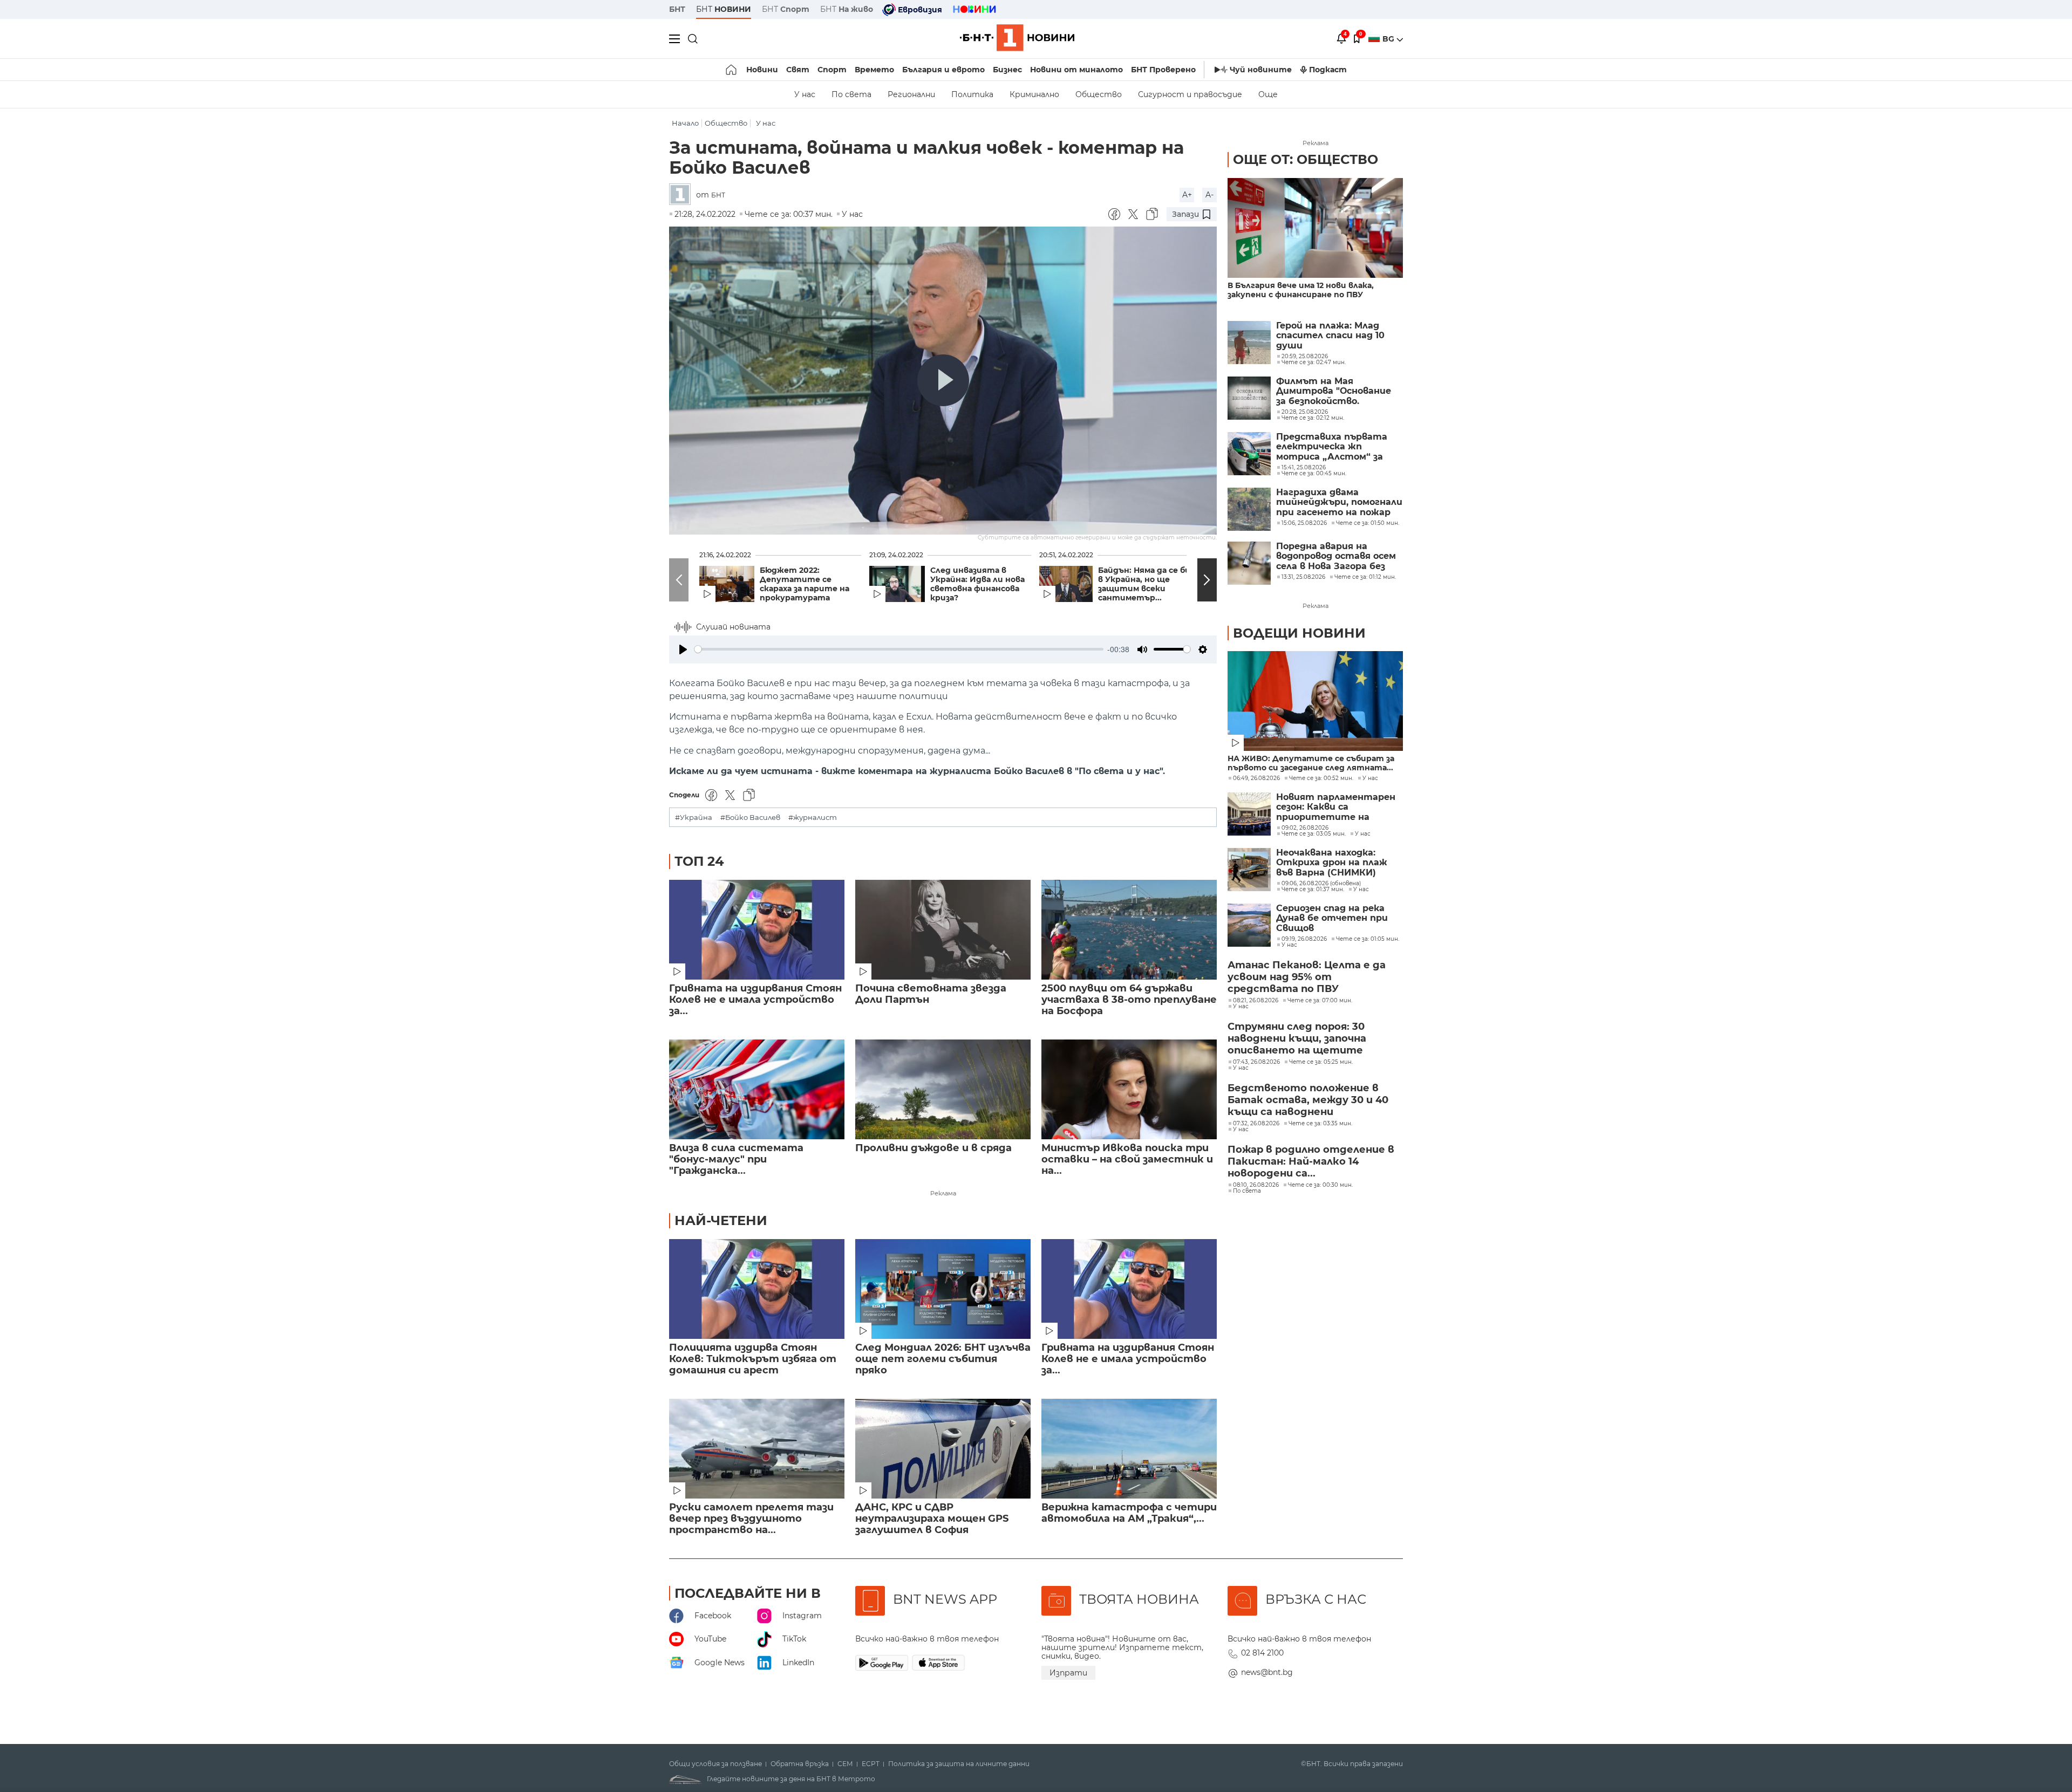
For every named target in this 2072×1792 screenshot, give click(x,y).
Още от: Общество (1306, 159)
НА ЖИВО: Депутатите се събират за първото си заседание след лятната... (1311, 763)
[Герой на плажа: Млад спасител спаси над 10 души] (1249, 343)
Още (1268, 94)
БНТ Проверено (1163, 70)
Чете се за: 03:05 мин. (1314, 834)
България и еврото (943, 70)
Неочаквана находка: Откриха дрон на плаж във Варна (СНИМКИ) (1332, 863)
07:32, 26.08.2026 (1256, 1124)
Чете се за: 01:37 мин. (1313, 890)
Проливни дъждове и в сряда (933, 1148)
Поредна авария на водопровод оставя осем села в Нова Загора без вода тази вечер (1336, 556)
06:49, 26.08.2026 (1256, 778)
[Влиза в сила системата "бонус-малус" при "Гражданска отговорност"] (757, 1089)
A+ (1187, 195)
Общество (1099, 94)
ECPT (871, 1764)
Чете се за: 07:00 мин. (1320, 1001)
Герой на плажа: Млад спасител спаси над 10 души (1330, 336)
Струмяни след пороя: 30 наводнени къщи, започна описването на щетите (1297, 1038)
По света (851, 94)
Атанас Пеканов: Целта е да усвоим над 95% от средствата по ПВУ (1307, 977)
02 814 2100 (1262, 1653)
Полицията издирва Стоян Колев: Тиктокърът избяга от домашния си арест (753, 1359)
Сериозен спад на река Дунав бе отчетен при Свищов (1332, 918)
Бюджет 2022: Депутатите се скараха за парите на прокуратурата (805, 584)
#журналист (813, 818)
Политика (972, 94)
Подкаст (1328, 70)
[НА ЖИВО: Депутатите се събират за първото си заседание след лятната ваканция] (1315, 701)
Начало (685, 123)
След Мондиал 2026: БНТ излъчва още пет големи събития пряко (943, 1359)
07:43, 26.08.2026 (1256, 1062)
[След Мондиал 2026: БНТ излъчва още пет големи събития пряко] (943, 1289)
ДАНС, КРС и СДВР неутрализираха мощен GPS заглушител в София (932, 1519)
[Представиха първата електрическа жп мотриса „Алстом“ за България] (1249, 454)
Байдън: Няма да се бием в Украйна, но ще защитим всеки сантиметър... (1150, 584)
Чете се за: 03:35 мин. (1320, 1124)
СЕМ (845, 1764)
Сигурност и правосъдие (1190, 94)
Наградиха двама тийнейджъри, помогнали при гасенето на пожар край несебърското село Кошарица (1339, 502)
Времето (874, 70)
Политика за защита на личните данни (959, 1764)
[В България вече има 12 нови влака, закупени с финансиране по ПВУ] (1315, 228)
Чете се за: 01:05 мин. (1368, 939)
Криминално (1034, 94)
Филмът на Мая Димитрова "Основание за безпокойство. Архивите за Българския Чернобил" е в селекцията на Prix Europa (1336, 391)
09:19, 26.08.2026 (1304, 939)
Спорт (832, 70)
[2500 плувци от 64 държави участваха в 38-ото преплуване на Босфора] (1129, 930)
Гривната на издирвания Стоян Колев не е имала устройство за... (755, 1000)
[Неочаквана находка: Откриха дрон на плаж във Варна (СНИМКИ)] (1249, 870)
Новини (762, 70)
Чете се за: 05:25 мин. (1321, 1062)
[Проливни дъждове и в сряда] (943, 1089)
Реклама (943, 1193)
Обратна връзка (800, 1764)
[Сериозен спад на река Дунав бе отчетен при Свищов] (1249, 925)
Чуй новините (1261, 70)
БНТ (677, 9)
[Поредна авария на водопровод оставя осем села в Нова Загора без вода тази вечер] (1249, 563)
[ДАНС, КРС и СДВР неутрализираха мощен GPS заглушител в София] (943, 1449)
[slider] (899, 649)
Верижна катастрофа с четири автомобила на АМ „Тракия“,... (1129, 1513)
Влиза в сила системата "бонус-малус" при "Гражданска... (736, 1160)
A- (1209, 195)
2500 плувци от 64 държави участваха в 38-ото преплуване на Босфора (1129, 1000)
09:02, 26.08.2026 (1305, 828)
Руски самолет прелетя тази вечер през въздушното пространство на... (751, 1519)
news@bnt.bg (1267, 1672)
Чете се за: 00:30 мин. (1320, 1185)
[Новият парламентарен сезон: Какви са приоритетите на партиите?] (1249, 814)
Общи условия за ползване (715, 1764)
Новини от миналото (1076, 70)
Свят (798, 70)
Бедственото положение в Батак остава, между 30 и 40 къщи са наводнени (1308, 1100)
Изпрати (1068, 1673)
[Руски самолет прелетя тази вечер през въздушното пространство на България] (757, 1449)
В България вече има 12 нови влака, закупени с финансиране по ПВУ (1301, 290)
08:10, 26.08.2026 (1256, 1185)
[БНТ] (683, 195)
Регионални (911, 94)
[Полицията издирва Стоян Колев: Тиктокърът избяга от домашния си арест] (757, 1289)
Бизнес (1007, 70)
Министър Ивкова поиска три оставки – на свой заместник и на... (1127, 1160)
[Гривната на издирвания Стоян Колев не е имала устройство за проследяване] (757, 930)
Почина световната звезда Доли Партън (931, 994)
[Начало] (732, 70)
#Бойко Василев (750, 818)
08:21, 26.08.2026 (1256, 1001)
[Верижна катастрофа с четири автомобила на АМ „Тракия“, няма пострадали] (1129, 1449)
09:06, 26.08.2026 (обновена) (1321, 884)
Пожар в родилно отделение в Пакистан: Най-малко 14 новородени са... (1311, 1161)
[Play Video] (943, 380)
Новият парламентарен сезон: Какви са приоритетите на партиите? (1336, 807)
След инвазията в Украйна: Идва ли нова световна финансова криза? (977, 584)
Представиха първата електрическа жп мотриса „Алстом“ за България (1332, 447)
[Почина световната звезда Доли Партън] (943, 930)
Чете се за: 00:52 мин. (1321, 778)
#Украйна (694, 818)
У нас (805, 94)
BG (1389, 39)
